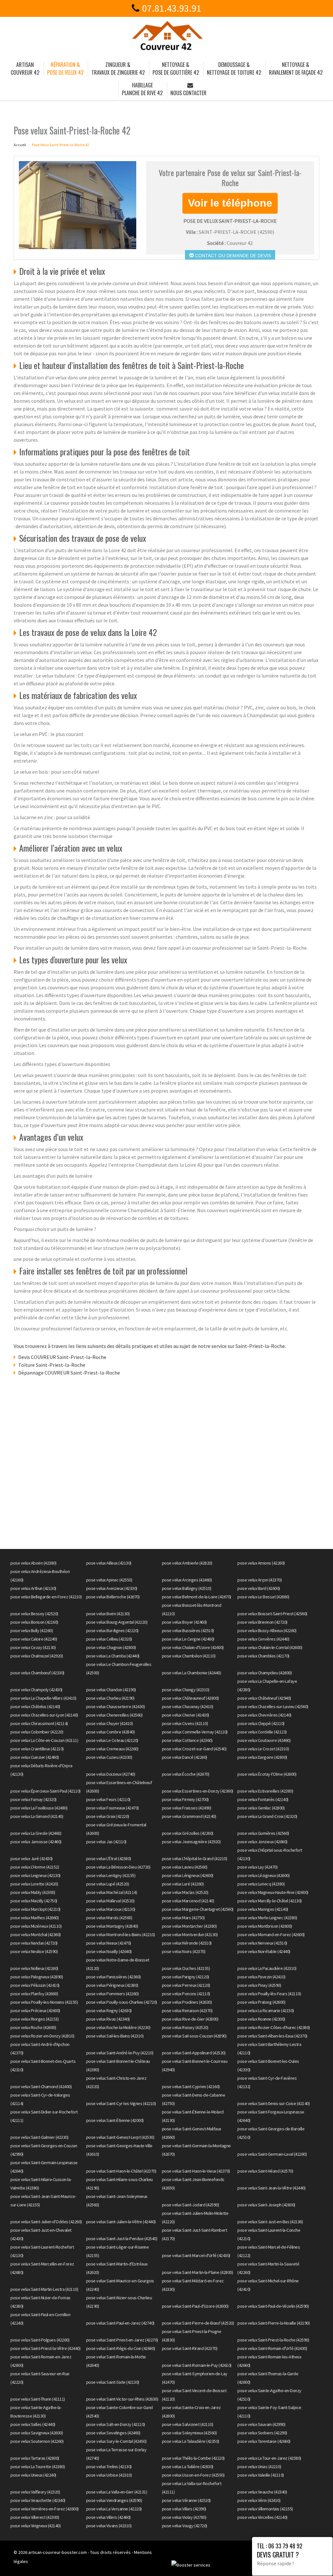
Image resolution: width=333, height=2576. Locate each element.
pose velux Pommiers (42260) (113, 1994)
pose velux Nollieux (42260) (34, 1968)
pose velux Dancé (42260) (185, 1757)
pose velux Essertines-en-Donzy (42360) (198, 1791)
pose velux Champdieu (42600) (265, 1673)
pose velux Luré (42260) (183, 1884)
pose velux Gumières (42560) (263, 1833)
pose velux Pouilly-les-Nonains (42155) (44, 2002)
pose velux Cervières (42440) (263, 1639)
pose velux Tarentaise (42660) (264, 2441)
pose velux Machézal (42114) (112, 1892)
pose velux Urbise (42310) (109, 2475)
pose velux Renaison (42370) (187, 2011)
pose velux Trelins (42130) (109, 2467)
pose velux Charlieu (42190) (110, 1698)
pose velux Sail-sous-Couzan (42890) (194, 2036)
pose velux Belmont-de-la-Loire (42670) (197, 1597)
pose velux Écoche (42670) (186, 1774)
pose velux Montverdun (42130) (190, 1935)
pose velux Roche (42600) (33, 2027)
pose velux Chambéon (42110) (189, 1656)
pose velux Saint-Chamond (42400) (41, 2087)
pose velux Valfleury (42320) (35, 2492)
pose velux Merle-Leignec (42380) (267, 1918)
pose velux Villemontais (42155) (265, 2509)
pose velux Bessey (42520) (34, 1614)
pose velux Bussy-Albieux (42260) (267, 1631)
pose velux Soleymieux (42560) (189, 2433)
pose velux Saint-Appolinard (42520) (194, 2053)
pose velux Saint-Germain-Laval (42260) (272, 2154)
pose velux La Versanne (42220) (114, 2509)
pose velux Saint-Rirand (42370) (190, 2348)
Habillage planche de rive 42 (142, 89)
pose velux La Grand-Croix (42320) (267, 1816)
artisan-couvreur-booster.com (58, 2552)
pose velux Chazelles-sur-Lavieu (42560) (273, 1707)
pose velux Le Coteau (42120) (112, 1740)
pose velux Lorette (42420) (34, 1884)
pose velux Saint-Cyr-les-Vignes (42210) (121, 2103)
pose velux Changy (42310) (186, 1690)
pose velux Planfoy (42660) (34, 1994)
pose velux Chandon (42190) (111, 1690)
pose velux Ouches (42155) (186, 1968)
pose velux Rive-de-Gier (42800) (190, 2019)
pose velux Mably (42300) (33, 1892)
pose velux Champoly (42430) (36, 1690)
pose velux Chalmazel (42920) (37, 1656)
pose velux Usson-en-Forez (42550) (193, 2475)
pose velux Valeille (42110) (261, 2475)
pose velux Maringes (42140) (263, 1909)
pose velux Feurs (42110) (108, 1799)
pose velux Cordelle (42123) (262, 1732)
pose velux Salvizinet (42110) (188, 2424)
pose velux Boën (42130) (108, 1614)
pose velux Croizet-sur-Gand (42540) (194, 1749)
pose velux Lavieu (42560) (185, 1867)
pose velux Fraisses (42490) (187, 1808)
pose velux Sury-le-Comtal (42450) (116, 2441)
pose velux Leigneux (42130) (35, 1875)
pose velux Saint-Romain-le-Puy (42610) (197, 2365)
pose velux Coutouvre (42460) (264, 1740)
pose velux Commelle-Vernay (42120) (195, 1732)
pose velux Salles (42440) (33, 2424)
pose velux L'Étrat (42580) (109, 1859)
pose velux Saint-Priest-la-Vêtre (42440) (45, 2348)
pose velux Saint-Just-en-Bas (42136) (270, 2222)
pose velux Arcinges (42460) (187, 1580)
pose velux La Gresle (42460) (36, 1833)
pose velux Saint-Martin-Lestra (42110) (44, 2289)
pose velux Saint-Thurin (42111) (38, 2399)
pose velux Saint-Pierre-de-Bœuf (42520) (198, 2323)
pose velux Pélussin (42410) (35, 1985)
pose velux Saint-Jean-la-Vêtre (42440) (271, 2188)
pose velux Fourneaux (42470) (113, 1808)
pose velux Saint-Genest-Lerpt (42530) (120, 2137)
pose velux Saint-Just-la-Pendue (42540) (122, 2239)
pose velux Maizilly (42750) (34, 1901)
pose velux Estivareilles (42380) (265, 1791)
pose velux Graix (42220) (108, 1816)
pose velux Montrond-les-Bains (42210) (121, 1935)
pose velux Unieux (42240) (33, 2475)
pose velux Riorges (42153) (34, 2019)
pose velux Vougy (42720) (185, 2526)
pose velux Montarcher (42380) (189, 1926)
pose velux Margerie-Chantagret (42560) (198, 1909)
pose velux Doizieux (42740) (111, 1774)
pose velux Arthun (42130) (33, 1588)
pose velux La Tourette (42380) (38, 2467)
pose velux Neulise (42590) (34, 1951)
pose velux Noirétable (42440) (264, 1951)
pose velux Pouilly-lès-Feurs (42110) (269, 1994)
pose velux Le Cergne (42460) (188, 1639)
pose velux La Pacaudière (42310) (267, 1968)
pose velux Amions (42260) (261, 1563)
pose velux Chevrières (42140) (264, 1715)
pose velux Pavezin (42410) (261, 1977)
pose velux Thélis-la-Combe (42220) (193, 2458)
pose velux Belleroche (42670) (113, 1597)
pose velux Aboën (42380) (33, 1563)
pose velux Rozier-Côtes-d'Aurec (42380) (274, 2027)
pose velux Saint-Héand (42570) (265, 2171)
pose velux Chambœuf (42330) (37, 1673)
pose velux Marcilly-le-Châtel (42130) (270, 1901)
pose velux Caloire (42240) (34, 1639)
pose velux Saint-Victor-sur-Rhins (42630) (122, 2399)
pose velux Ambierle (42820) (187, 1563)
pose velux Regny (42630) (109, 2011)
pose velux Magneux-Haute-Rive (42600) (273, 1892)
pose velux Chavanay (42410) (188, 1707)
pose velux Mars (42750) (183, 1918)
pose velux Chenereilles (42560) (114, 1715)
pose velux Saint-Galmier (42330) (39, 2137)
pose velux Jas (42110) (106, 1842)
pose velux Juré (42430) (32, 1859)
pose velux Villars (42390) (184, 2509)
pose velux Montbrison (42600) (265, 1926)
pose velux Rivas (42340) (108, 2019)
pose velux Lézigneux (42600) (263, 1875)
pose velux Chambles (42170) (263, 1656)
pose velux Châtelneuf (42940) (264, 1698)
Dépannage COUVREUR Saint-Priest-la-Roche (69, 1373)
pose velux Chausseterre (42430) (116, 1707)
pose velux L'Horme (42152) (35, 1867)
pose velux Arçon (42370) (260, 1580)
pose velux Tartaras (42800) (35, 2458)
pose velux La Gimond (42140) (37, 1816)
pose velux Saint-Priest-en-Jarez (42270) (122, 2340)
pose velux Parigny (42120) (186, 1977)
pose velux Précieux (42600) (35, 2011)
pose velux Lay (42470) (257, 1867)
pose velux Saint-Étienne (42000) (115, 2120)
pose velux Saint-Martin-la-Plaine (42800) (198, 2272)
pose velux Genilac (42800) (261, 1808)
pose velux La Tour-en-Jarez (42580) (269, 2458)
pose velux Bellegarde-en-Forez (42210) (46, 1597)
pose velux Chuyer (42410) (110, 1723)
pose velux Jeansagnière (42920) (191, 1842)
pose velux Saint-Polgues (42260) (40, 2340)
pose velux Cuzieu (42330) (109, 1757)
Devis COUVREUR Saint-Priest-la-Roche (62, 1357)
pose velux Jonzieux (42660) (262, 1842)
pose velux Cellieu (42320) (109, 1639)
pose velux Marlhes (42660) (34, 1918)
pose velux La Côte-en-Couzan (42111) (44, 1740)
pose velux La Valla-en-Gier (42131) (117, 2492)
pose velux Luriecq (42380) (261, 1884)
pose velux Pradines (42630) (187, 2002)
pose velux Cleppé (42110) (261, 1723)
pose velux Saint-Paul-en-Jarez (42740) (120, 2323)
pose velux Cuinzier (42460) (35, 1757)
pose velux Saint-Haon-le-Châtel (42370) (121, 2171)
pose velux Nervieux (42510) (262, 1943)
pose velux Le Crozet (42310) (263, 1749)
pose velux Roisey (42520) (185, 2027)
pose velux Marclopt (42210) (35, 1909)
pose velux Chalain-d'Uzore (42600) (193, 1647)
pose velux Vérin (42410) (259, 2500)
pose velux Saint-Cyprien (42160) (191, 2087)
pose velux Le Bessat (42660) (263, 1597)
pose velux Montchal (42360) (36, 1935)
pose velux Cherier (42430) (186, 1715)
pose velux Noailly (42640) (109, 1951)
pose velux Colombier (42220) (37, 1732)
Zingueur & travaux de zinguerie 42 (118, 69)
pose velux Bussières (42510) (188, 1631)
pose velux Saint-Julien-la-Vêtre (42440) (121, 2222)
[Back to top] (315, 2558)
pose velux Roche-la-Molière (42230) (118, 2027)
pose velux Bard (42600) (259, 1588)
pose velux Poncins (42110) (186, 1994)
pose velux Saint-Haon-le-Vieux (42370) (196, 2171)
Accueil (20, 145)
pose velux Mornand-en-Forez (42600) (271, 1935)
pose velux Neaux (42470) (109, 1943)
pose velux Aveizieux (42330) (112, 1588)
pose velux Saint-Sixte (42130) (113, 2382)
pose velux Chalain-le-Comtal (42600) (270, 1647)
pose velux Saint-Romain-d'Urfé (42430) (272, 2348)
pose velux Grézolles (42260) (188, 1833)
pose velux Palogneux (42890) (37, 1977)
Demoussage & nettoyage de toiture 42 (234, 69)
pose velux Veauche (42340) (262, 2492)
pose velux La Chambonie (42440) (192, 1673)
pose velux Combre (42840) (111, 1732)
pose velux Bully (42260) (32, 1631)
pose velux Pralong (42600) (261, 2002)
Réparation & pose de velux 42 (65, 69)
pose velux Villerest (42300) (35, 2517)
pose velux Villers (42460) (108, 2517)
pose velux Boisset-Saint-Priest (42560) (272, 1614)
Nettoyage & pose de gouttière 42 (176, 69)
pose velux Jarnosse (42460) (36, 1842)
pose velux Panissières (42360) (113, 1977)
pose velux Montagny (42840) (112, 1926)
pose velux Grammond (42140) (189, 1816)
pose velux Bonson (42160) (34, 1622)
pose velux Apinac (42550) (109, 1580)
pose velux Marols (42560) (109, 1918)
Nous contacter (188, 93)
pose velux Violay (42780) (184, 2517)
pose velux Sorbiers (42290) (262, 2433)
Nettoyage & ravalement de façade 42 (296, 69)
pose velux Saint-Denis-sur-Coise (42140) (273, 2103)
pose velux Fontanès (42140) (263, 1799)
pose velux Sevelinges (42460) (113, 2433)
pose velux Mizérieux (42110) (36, 1926)
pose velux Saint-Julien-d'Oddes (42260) (46, 2222)
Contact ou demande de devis (232, 256)
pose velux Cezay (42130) (33, 1647)
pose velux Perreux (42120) (186, 1985)
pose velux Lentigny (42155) (111, 1875)
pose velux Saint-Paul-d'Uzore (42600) (195, 2306)
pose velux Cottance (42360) (187, 1740)
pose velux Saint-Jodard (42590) (191, 2205)
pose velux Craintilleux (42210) (37, 1749)
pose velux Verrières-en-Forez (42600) (45, 2509)
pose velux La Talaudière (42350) (191, 2441)
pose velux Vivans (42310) (109, 2526)
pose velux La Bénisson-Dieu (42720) (118, 1867)
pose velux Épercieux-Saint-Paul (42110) (46, 1791)
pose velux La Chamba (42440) (113, 1656)
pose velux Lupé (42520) (108, 1884)
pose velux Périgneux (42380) (112, 1985)
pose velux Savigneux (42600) (37, 2433)
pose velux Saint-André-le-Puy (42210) (120, 2053)
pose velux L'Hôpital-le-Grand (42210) (195, 1859)
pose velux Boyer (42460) (184, 1622)
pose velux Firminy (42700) (185, 1799)
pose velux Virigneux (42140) (35, 2526)
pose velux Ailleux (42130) (109, 1563)
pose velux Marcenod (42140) (188, 1901)
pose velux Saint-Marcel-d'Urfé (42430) (196, 2255)
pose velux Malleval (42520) (110, 1901)
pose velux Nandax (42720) (34, 1943)
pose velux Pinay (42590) (259, 1985)
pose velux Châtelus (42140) (35, 1707)
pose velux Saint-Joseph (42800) (266, 2205)
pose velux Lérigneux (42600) (188, 1875)
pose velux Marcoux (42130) (111, 1909)
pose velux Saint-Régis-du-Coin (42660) (121, 2348)
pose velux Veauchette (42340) (38, 2500)
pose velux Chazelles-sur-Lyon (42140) (44, 1715)
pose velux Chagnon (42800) (111, 1647)
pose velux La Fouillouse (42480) (39, 1808)
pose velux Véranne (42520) (186, 2500)
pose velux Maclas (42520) (185, 1892)
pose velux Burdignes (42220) (112, 1631)
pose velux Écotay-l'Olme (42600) (267, 1774)
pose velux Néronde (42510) (187, 1943)
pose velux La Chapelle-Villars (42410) (43, 1698)
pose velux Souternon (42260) (37, 2441)
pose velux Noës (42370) (184, 1951)
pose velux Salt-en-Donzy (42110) (116, 2424)
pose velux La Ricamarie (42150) (266, 2011)
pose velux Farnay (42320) (33, 1799)
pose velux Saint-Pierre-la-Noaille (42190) (273, 2323)
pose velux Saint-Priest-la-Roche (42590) (273, 2340)
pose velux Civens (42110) (185, 1723)
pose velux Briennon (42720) (262, 1622)
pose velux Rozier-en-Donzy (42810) (42, 2036)
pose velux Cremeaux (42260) (112, 1749)
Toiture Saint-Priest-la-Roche (52, 1365)
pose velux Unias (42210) (259, 2467)
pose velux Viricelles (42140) (262, 2517)
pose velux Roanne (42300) (261, 2019)
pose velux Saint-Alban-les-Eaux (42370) (272, 2036)
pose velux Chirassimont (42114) (39, 1723)
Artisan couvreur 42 (25, 69)
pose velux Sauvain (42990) (261, 2424)
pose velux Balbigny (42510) (187, 1588)
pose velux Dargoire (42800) (262, 1757)
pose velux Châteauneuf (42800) (190, 1698)
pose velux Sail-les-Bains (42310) (115, 2036)
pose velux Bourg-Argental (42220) (117, 1622)
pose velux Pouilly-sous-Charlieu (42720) (122, 2002)
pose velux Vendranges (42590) (114, 2500)
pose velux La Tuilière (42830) (188, 2467)
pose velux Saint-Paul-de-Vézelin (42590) (273, 2306)
